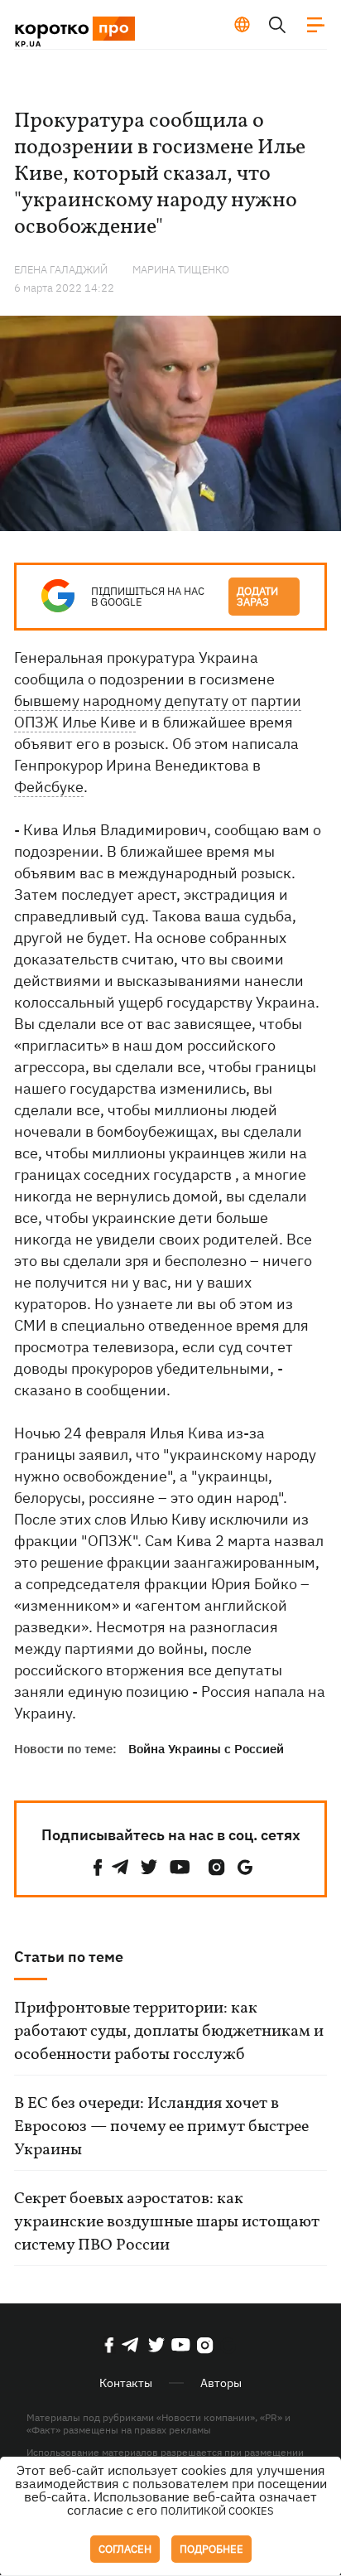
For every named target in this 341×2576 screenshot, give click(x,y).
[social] (98, 1867)
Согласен (125, 2549)
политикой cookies (217, 2511)
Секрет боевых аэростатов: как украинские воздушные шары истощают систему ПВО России (167, 2222)
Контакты (126, 2383)
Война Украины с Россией (206, 1749)
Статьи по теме (69, 1957)
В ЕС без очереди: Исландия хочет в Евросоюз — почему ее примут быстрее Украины (161, 2127)
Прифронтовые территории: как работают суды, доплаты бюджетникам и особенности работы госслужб (169, 2032)
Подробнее (211, 2549)
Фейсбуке (49, 787)
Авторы (221, 2383)
